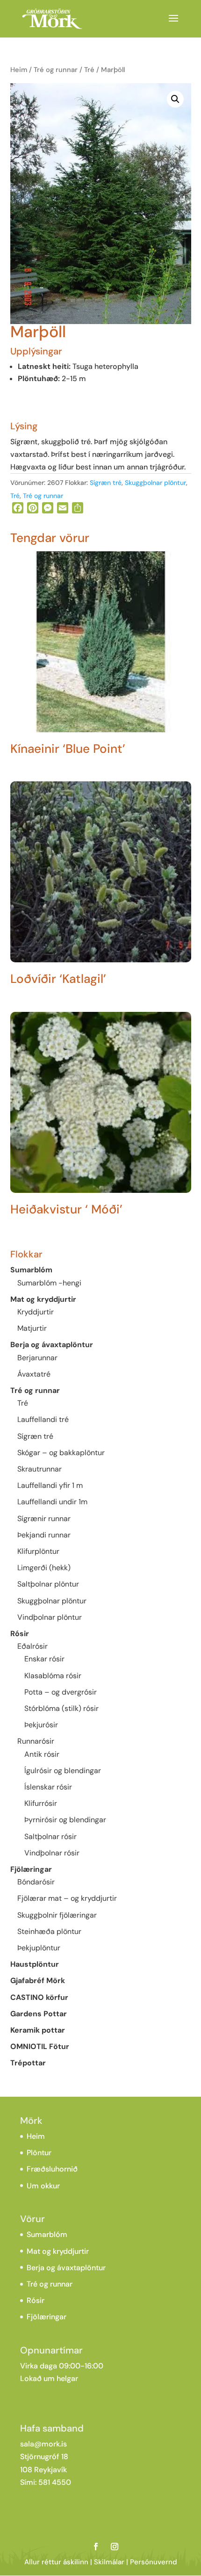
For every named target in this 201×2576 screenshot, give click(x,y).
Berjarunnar (37, 1358)
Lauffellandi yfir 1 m (50, 1485)
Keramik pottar (38, 2030)
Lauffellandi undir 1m (52, 1502)
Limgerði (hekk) (44, 1568)
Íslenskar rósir (48, 1787)
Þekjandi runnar (44, 1535)
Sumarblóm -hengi (49, 1283)
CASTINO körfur (39, 1997)
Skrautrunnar (39, 1469)
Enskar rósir (44, 1659)
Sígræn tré (106, 483)
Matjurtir (32, 1328)
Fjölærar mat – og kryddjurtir (67, 1898)
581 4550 (55, 2482)
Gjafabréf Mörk (38, 1981)
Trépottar (28, 2063)
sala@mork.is (43, 2444)
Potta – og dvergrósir (61, 1692)
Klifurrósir (41, 1803)
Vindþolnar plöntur (50, 1617)
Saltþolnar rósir (50, 1836)
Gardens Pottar (39, 2014)
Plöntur (39, 2153)
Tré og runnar (56, 70)
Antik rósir (42, 1754)
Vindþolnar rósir (52, 1853)
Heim (19, 70)
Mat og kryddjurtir (43, 1299)
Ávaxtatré (34, 1374)
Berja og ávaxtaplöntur (52, 1345)
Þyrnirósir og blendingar (65, 1820)
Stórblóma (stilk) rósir (61, 1708)
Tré (89, 70)
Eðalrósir (32, 1646)
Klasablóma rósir (53, 1676)
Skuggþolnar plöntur (155, 483)
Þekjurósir (41, 1725)
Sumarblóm (31, 1270)
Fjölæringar (31, 1869)
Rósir (20, 1634)
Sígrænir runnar (44, 1519)
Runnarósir (36, 1741)
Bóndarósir (36, 1882)
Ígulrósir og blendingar (63, 1771)
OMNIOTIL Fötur (40, 2046)
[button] (175, 99)
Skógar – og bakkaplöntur (61, 1453)
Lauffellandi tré (43, 1419)
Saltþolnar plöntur (48, 1584)
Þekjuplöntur (39, 1948)
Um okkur (43, 2186)
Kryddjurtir (36, 1312)
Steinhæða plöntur (49, 1931)
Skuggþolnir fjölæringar (57, 1915)
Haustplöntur (35, 1964)
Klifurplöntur (38, 1551)
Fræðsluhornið (52, 2169)
